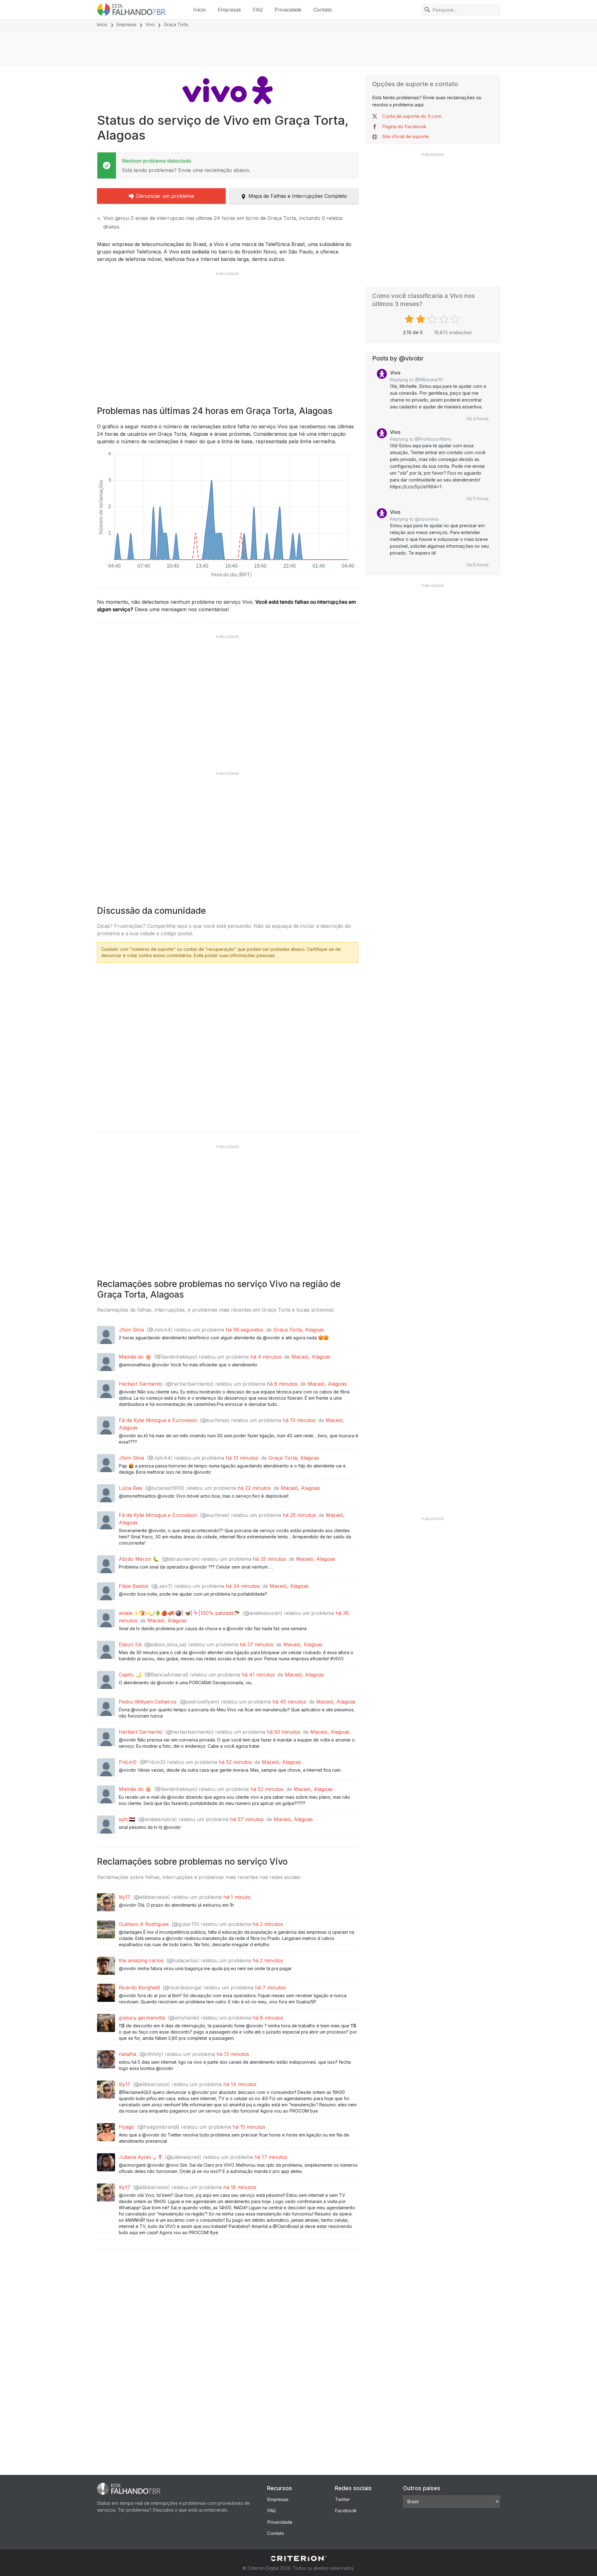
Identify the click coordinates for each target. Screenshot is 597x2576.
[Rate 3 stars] (433, 319)
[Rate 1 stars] (410, 319)
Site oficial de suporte (405, 136)
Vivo (150, 24)
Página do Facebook (404, 126)
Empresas (229, 10)
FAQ (258, 10)
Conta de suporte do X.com (412, 116)
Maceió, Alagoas (311, 1357)
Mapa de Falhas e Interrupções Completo (298, 196)
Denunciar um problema (165, 196)
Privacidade (288, 10)
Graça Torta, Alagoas (299, 1330)
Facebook (346, 2511)
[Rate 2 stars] (421, 319)
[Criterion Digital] (298, 2558)
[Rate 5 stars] (456, 319)
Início (199, 10)
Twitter (342, 2499)
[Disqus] (228, 1045)
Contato (323, 10)
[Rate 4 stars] (444, 319)
